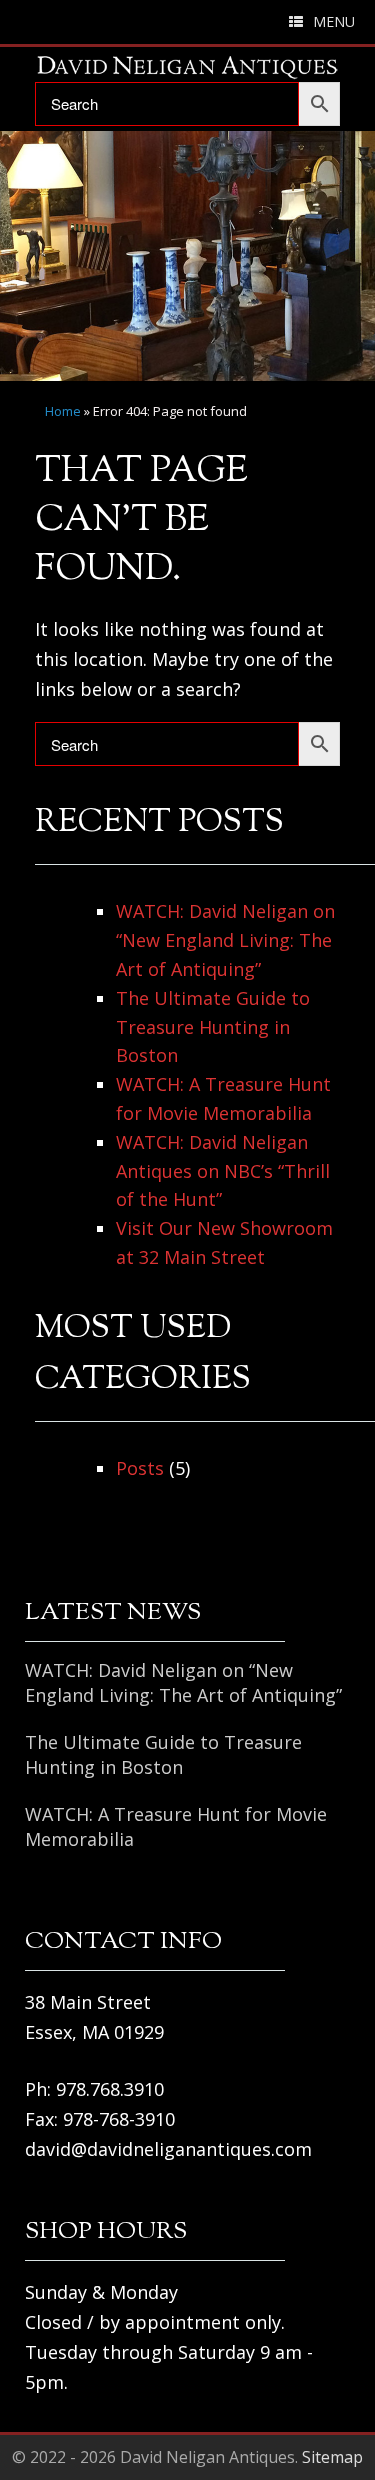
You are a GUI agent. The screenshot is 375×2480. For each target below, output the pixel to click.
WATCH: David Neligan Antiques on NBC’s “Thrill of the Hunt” (223, 1171)
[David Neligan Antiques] (187, 67)
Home (63, 411)
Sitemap (332, 2457)
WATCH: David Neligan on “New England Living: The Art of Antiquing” (225, 940)
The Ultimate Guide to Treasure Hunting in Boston (213, 1027)
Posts (140, 1468)
